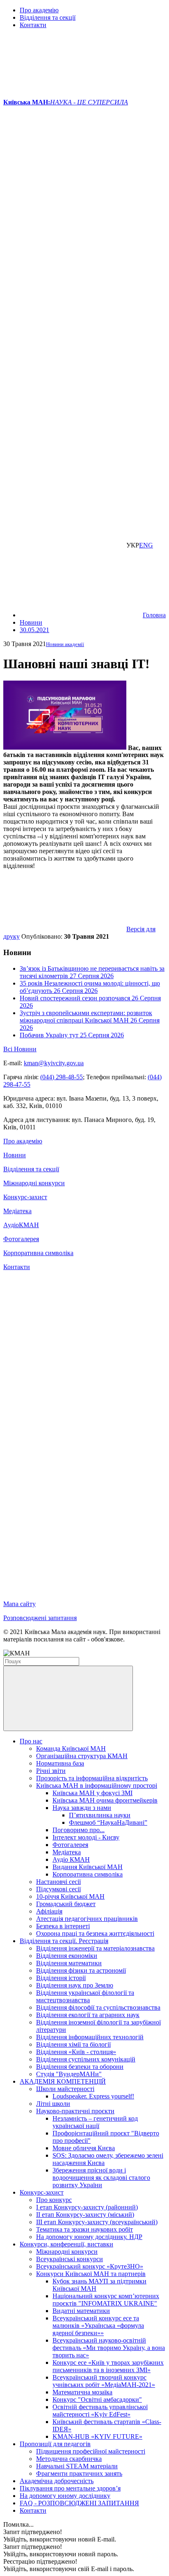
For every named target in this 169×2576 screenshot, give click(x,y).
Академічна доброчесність (57, 2481)
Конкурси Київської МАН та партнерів (91, 2274)
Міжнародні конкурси (34, 1183)
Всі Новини (20, 1049)
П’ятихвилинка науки (100, 1815)
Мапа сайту (19, 1604)
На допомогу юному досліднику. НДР (89, 2237)
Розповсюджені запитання (40, 1618)
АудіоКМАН (21, 1225)
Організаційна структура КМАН (82, 1756)
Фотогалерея (21, 1239)
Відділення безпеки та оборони (80, 2067)
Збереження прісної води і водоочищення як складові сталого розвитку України (101, 2178)
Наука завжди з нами (82, 1808)
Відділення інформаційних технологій (90, 2037)
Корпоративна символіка (38, 1253)
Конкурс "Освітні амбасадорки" (97, 2399)
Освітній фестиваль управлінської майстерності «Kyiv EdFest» (100, 2411)
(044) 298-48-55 (62, 1077)
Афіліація (49, 1911)
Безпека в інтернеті (63, 1926)
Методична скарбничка (69, 2459)
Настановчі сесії (58, 1882)
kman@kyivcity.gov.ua (54, 1063)
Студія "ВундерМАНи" (69, 2074)
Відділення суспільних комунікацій (86, 2059)
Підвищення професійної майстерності (91, 2451)
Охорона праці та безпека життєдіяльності (95, 1933)
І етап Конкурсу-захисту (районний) (87, 2207)
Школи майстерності (65, 2089)
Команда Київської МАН (71, 1748)
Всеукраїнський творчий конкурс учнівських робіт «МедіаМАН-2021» (104, 2381)
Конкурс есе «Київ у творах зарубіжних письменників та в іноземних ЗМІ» (108, 2366)
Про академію (39, 10)
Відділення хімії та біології (73, 2044)
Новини (15, 1155)
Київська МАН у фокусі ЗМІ (92, 1793)
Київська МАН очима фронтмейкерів (105, 1800)
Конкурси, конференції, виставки (66, 2244)
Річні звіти (51, 1771)
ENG (146, 545)
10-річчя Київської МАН (70, 1896)
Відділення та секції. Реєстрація (64, 1941)
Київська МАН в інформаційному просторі (97, 1785)
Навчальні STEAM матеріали (77, 2466)
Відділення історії (61, 1978)
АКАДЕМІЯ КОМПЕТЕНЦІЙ (63, 2081)
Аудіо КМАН (71, 1859)
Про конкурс (54, 2200)
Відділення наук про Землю (75, 1985)
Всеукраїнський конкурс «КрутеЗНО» (90, 2266)
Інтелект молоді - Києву (86, 1837)
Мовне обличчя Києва (84, 2148)
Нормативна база (60, 1763)
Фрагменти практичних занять (79, 2473)
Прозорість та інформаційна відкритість (92, 1778)
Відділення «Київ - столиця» (76, 2052)
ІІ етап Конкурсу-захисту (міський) (85, 2215)
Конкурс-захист (25, 1197)
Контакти (33, 25)
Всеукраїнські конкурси (70, 2259)
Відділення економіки (67, 1956)
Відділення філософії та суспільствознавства (98, 2007)
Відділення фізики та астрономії (81, 1970)
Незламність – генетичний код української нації (95, 2122)
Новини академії (65, 644)
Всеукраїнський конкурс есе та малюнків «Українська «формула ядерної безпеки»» (98, 2326)
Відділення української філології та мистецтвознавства (85, 1996)
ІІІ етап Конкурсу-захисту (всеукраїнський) (97, 2222)
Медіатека (17, 1211)
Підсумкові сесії (58, 1889)
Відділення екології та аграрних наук (88, 2015)
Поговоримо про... (79, 1830)
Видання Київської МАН (88, 1867)
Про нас (31, 1741)
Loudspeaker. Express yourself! (93, 2096)
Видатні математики (81, 2311)
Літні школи (53, 2104)
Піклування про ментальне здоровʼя (70, 2488)
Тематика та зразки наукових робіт (84, 2229)
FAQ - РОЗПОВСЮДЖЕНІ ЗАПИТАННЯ (79, 2503)
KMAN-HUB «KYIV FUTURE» (97, 2436)
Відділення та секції (48, 17)
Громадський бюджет (66, 1904)
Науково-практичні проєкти (75, 2111)
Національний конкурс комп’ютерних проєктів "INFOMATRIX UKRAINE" (106, 2300)
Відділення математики (69, 1963)
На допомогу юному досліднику (65, 2496)
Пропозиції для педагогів (55, 2444)
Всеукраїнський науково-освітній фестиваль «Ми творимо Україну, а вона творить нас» (109, 2348)
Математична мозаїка (82, 2392)
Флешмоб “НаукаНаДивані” (108, 1822)
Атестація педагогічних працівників (87, 1919)
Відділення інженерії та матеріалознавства (95, 1948)
